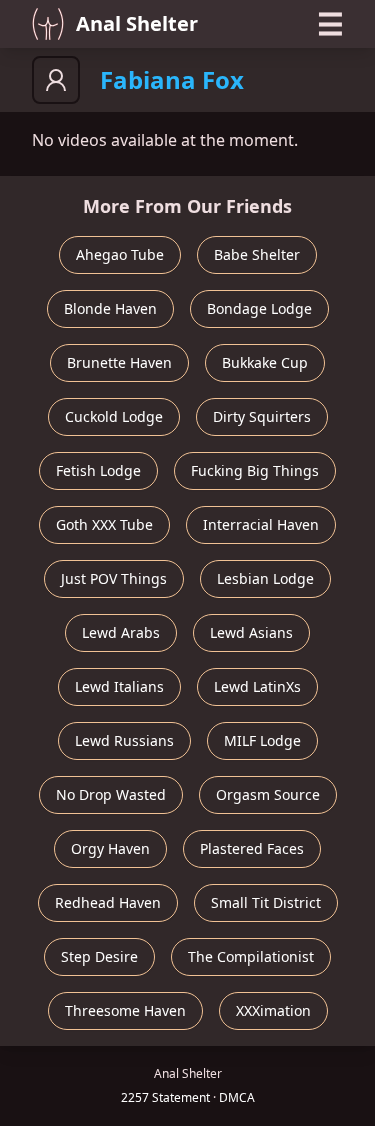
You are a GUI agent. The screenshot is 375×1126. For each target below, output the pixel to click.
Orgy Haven (110, 848)
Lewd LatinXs (257, 686)
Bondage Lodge (259, 308)
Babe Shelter (257, 254)
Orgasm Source (268, 794)
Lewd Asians (251, 632)
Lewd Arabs (121, 632)
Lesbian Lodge (265, 578)
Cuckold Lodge (114, 416)
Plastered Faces (252, 848)
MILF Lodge (262, 740)
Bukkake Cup (265, 362)
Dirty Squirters (262, 416)
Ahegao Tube (120, 254)
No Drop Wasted (111, 794)
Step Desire (99, 956)
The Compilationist (251, 956)
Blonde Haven (110, 308)
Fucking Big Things (255, 470)
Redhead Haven (108, 902)
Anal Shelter (137, 23)
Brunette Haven (119, 362)
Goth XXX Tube (104, 524)
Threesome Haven (125, 1010)
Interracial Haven (261, 524)
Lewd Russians (124, 740)
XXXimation (273, 1010)
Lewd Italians (119, 686)
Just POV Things (114, 578)
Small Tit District (266, 902)
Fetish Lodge (98, 470)
